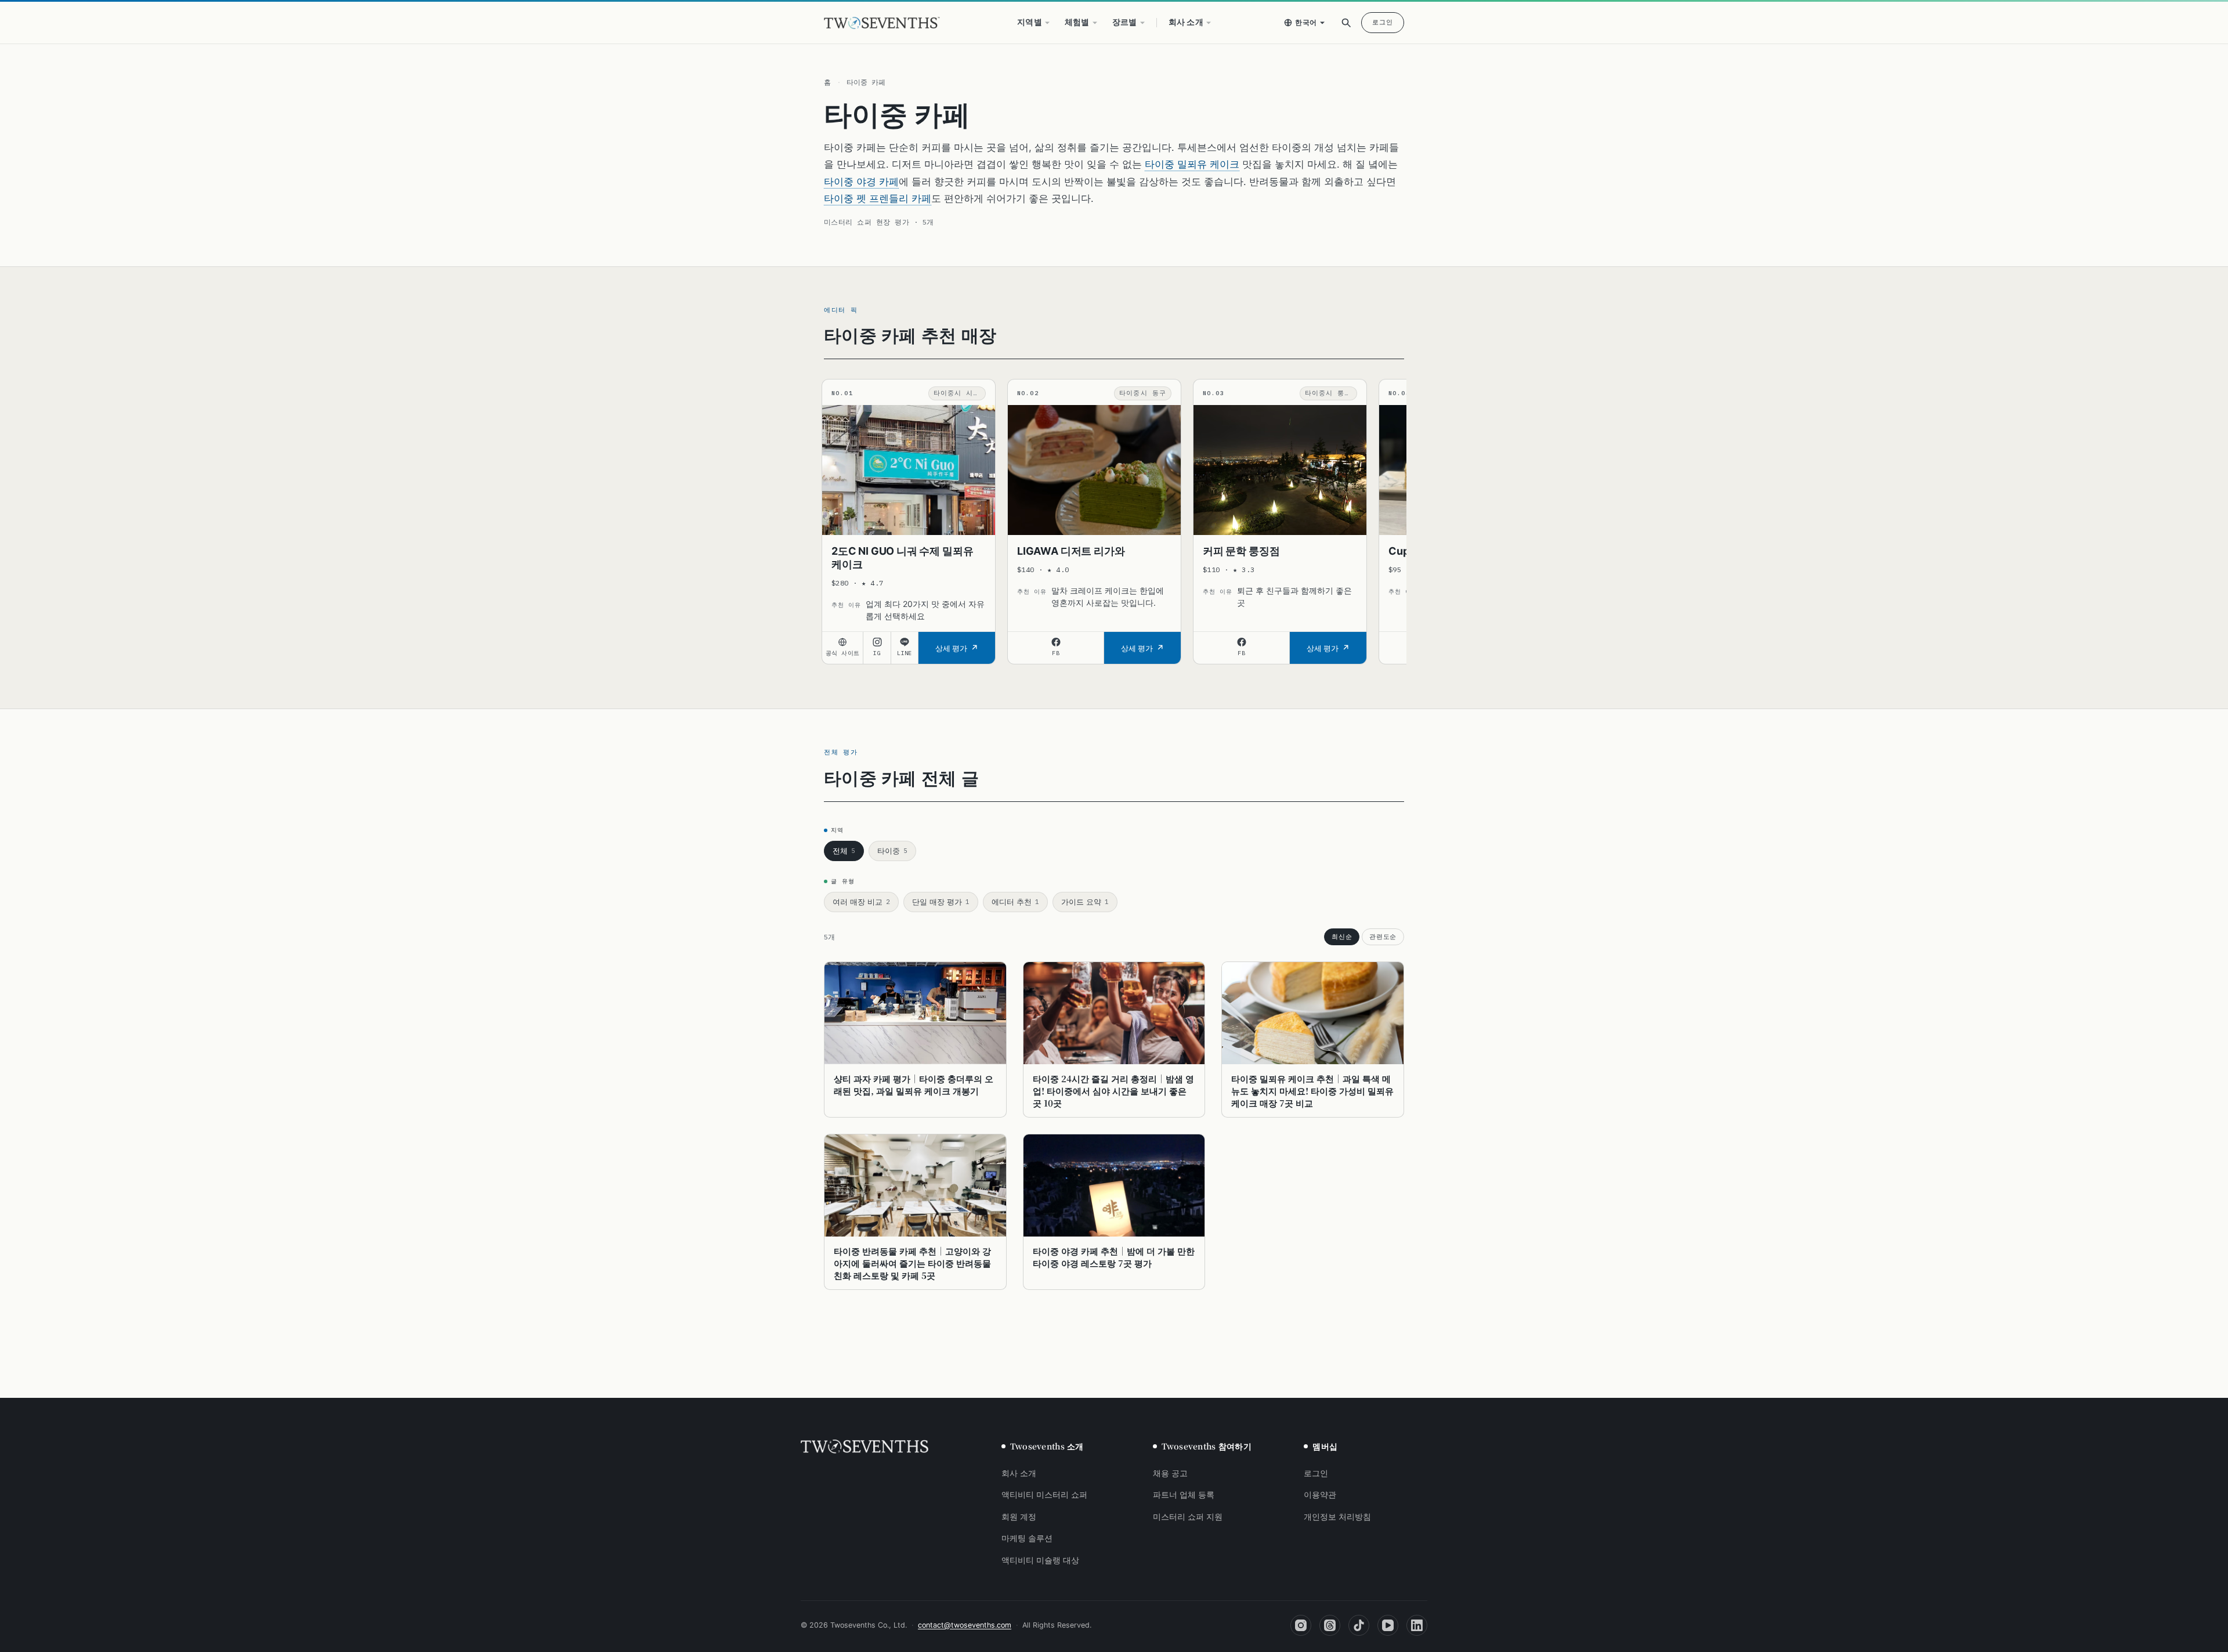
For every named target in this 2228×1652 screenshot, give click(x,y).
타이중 (892, 851)
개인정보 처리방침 (1337, 1517)
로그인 (1383, 22)
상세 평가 (951, 648)
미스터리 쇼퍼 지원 (1188, 1517)
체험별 (1077, 22)
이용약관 (1320, 1495)
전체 (844, 851)
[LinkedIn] (1417, 1625)
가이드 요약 (1085, 902)
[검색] (1346, 23)
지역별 (1030, 22)
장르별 (1125, 22)
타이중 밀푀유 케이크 (1192, 164)
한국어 (1306, 22)
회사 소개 (1186, 22)
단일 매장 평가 (941, 902)
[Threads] (1330, 1625)
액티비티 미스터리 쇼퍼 (1044, 1495)
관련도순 (1383, 937)
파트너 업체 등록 (1184, 1495)
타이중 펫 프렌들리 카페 (878, 198)
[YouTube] (1388, 1625)
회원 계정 (1019, 1517)
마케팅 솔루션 (1027, 1538)
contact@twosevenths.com (965, 1625)
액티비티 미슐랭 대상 (1040, 1560)
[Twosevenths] (865, 1447)
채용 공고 (1170, 1473)
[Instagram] (1301, 1625)
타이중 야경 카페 (861, 182)
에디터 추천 (1015, 902)
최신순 (1342, 937)
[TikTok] (1359, 1625)
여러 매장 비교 (861, 902)
